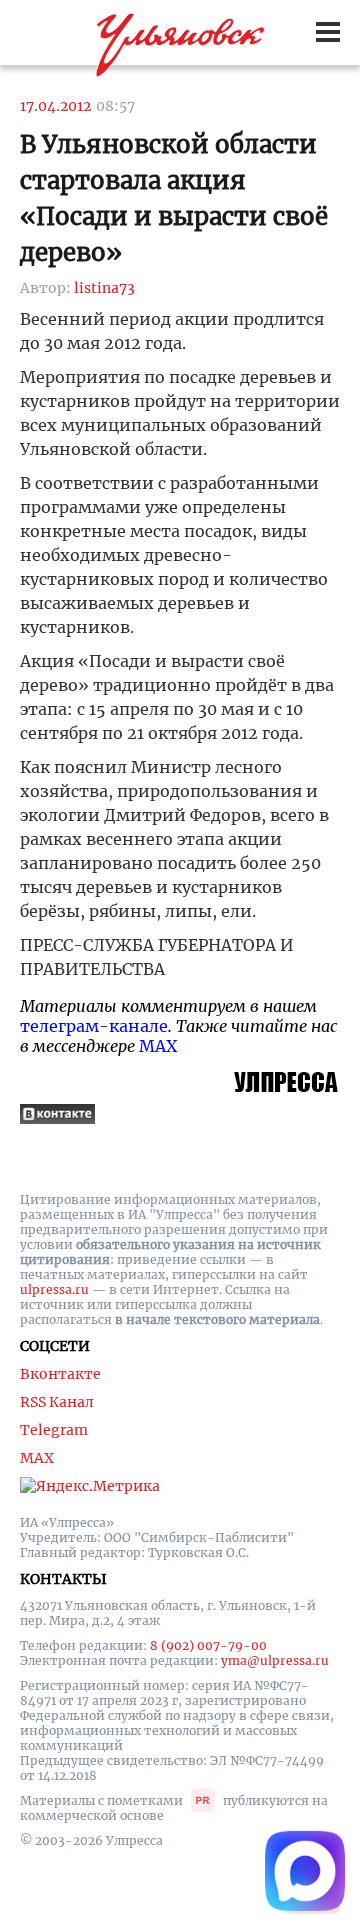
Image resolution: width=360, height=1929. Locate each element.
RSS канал (57, 1402)
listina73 (104, 288)
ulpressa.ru (54, 1289)
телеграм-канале (94, 1026)
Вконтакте (60, 1374)
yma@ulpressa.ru (275, 1660)
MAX (158, 1046)
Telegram (54, 1430)
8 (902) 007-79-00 (208, 1645)
